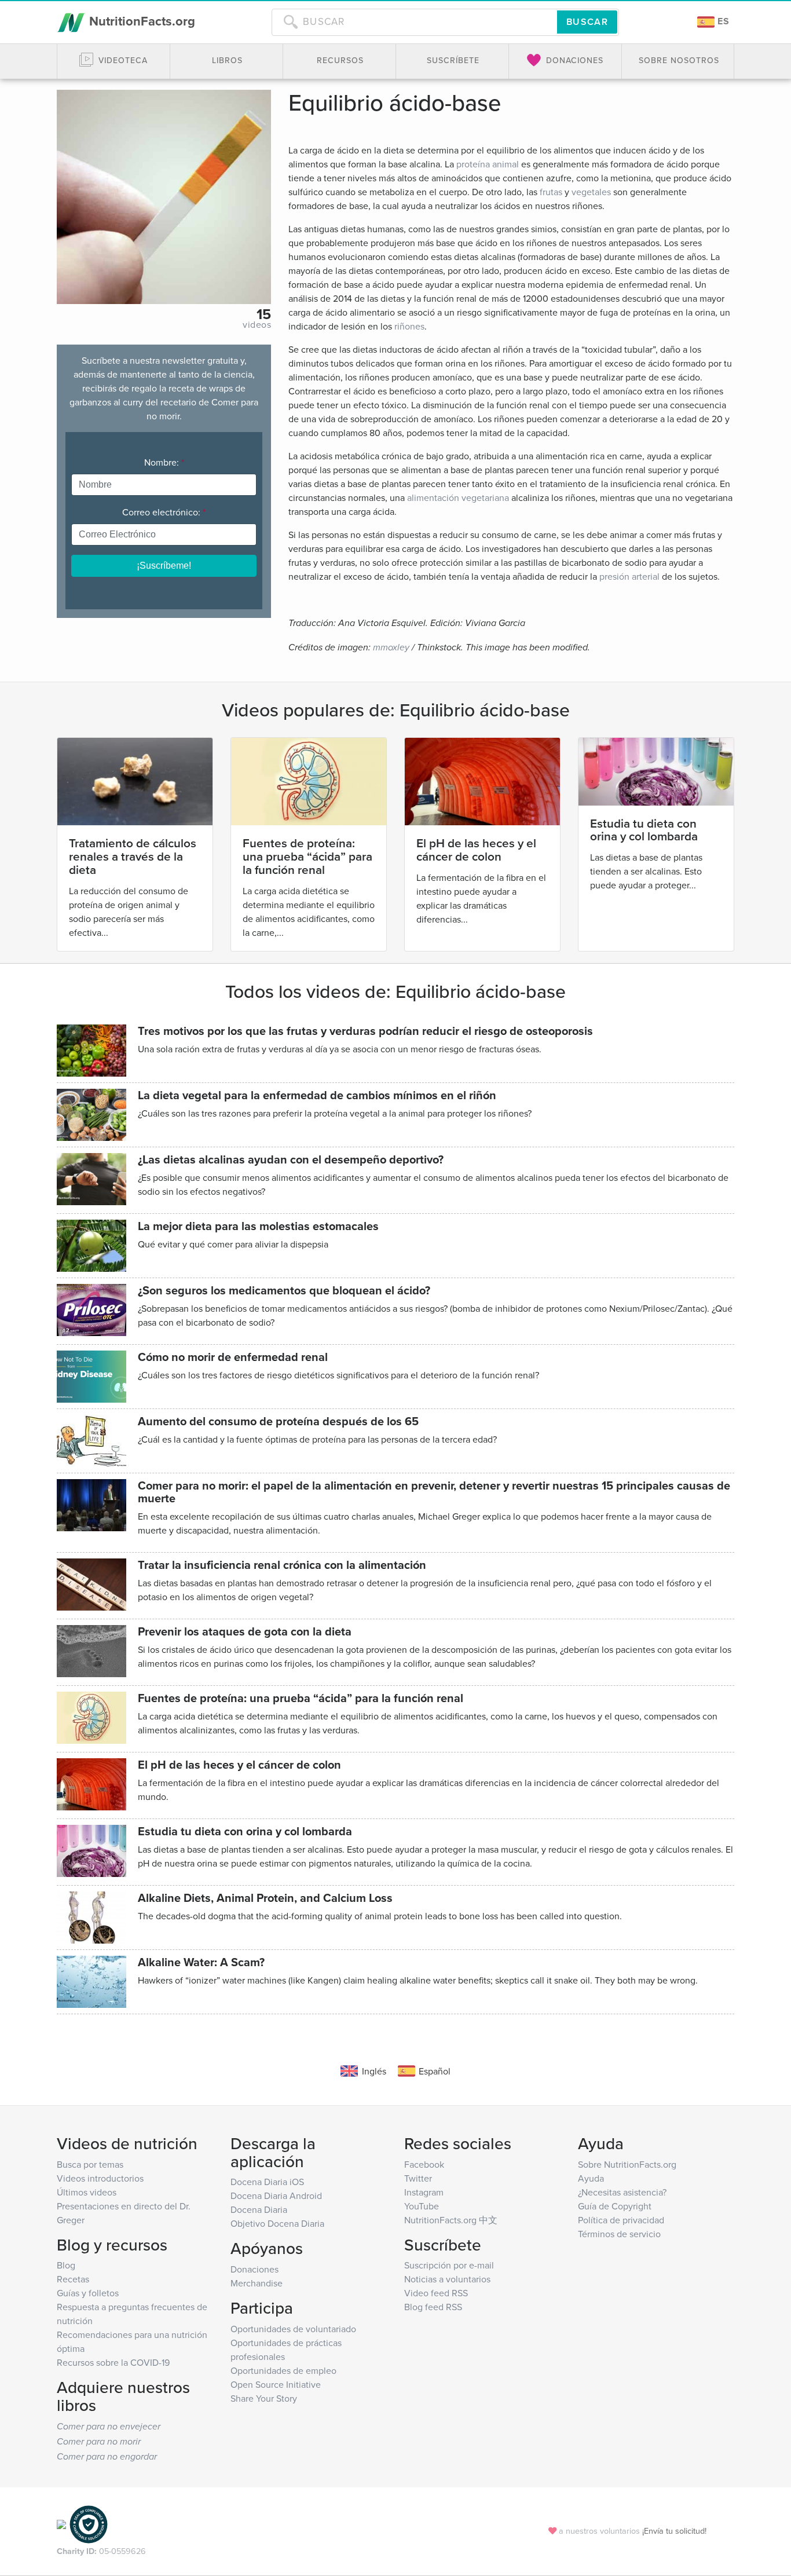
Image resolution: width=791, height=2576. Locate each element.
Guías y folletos (88, 2293)
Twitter (418, 2178)
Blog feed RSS (433, 2307)
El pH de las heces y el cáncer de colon (476, 850)
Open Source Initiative (276, 2384)
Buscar (587, 22)
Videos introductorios (100, 2178)
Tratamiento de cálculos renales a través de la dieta (133, 856)
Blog (66, 2265)
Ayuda (591, 2178)
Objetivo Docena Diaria (277, 2223)
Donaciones (254, 2269)
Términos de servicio (619, 2234)
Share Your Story (264, 2398)
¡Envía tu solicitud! (674, 2531)
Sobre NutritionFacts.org (627, 2164)
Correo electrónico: (164, 512)
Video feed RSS (436, 2293)
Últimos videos (87, 2192)
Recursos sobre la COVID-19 (113, 2362)
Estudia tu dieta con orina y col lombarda (644, 830)
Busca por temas (90, 2164)
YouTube (422, 2206)
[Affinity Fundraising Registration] (89, 2523)
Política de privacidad (621, 2220)
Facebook (424, 2164)
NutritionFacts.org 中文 (451, 2220)
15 (264, 314)
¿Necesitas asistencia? (622, 2192)
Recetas (73, 2279)
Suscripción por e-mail (449, 2265)
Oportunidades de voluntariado (293, 2329)
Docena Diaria (259, 2209)
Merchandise (257, 2283)
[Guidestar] (61, 2523)
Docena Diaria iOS (267, 2182)
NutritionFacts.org (140, 21)
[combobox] (414, 22)
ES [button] (722, 21)
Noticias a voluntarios (447, 2279)
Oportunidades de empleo (283, 2370)
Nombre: (164, 462)
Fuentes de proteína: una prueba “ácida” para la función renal (307, 856)
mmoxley (391, 648)
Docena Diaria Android (276, 2196)
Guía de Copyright (615, 2206)
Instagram (424, 2192)
